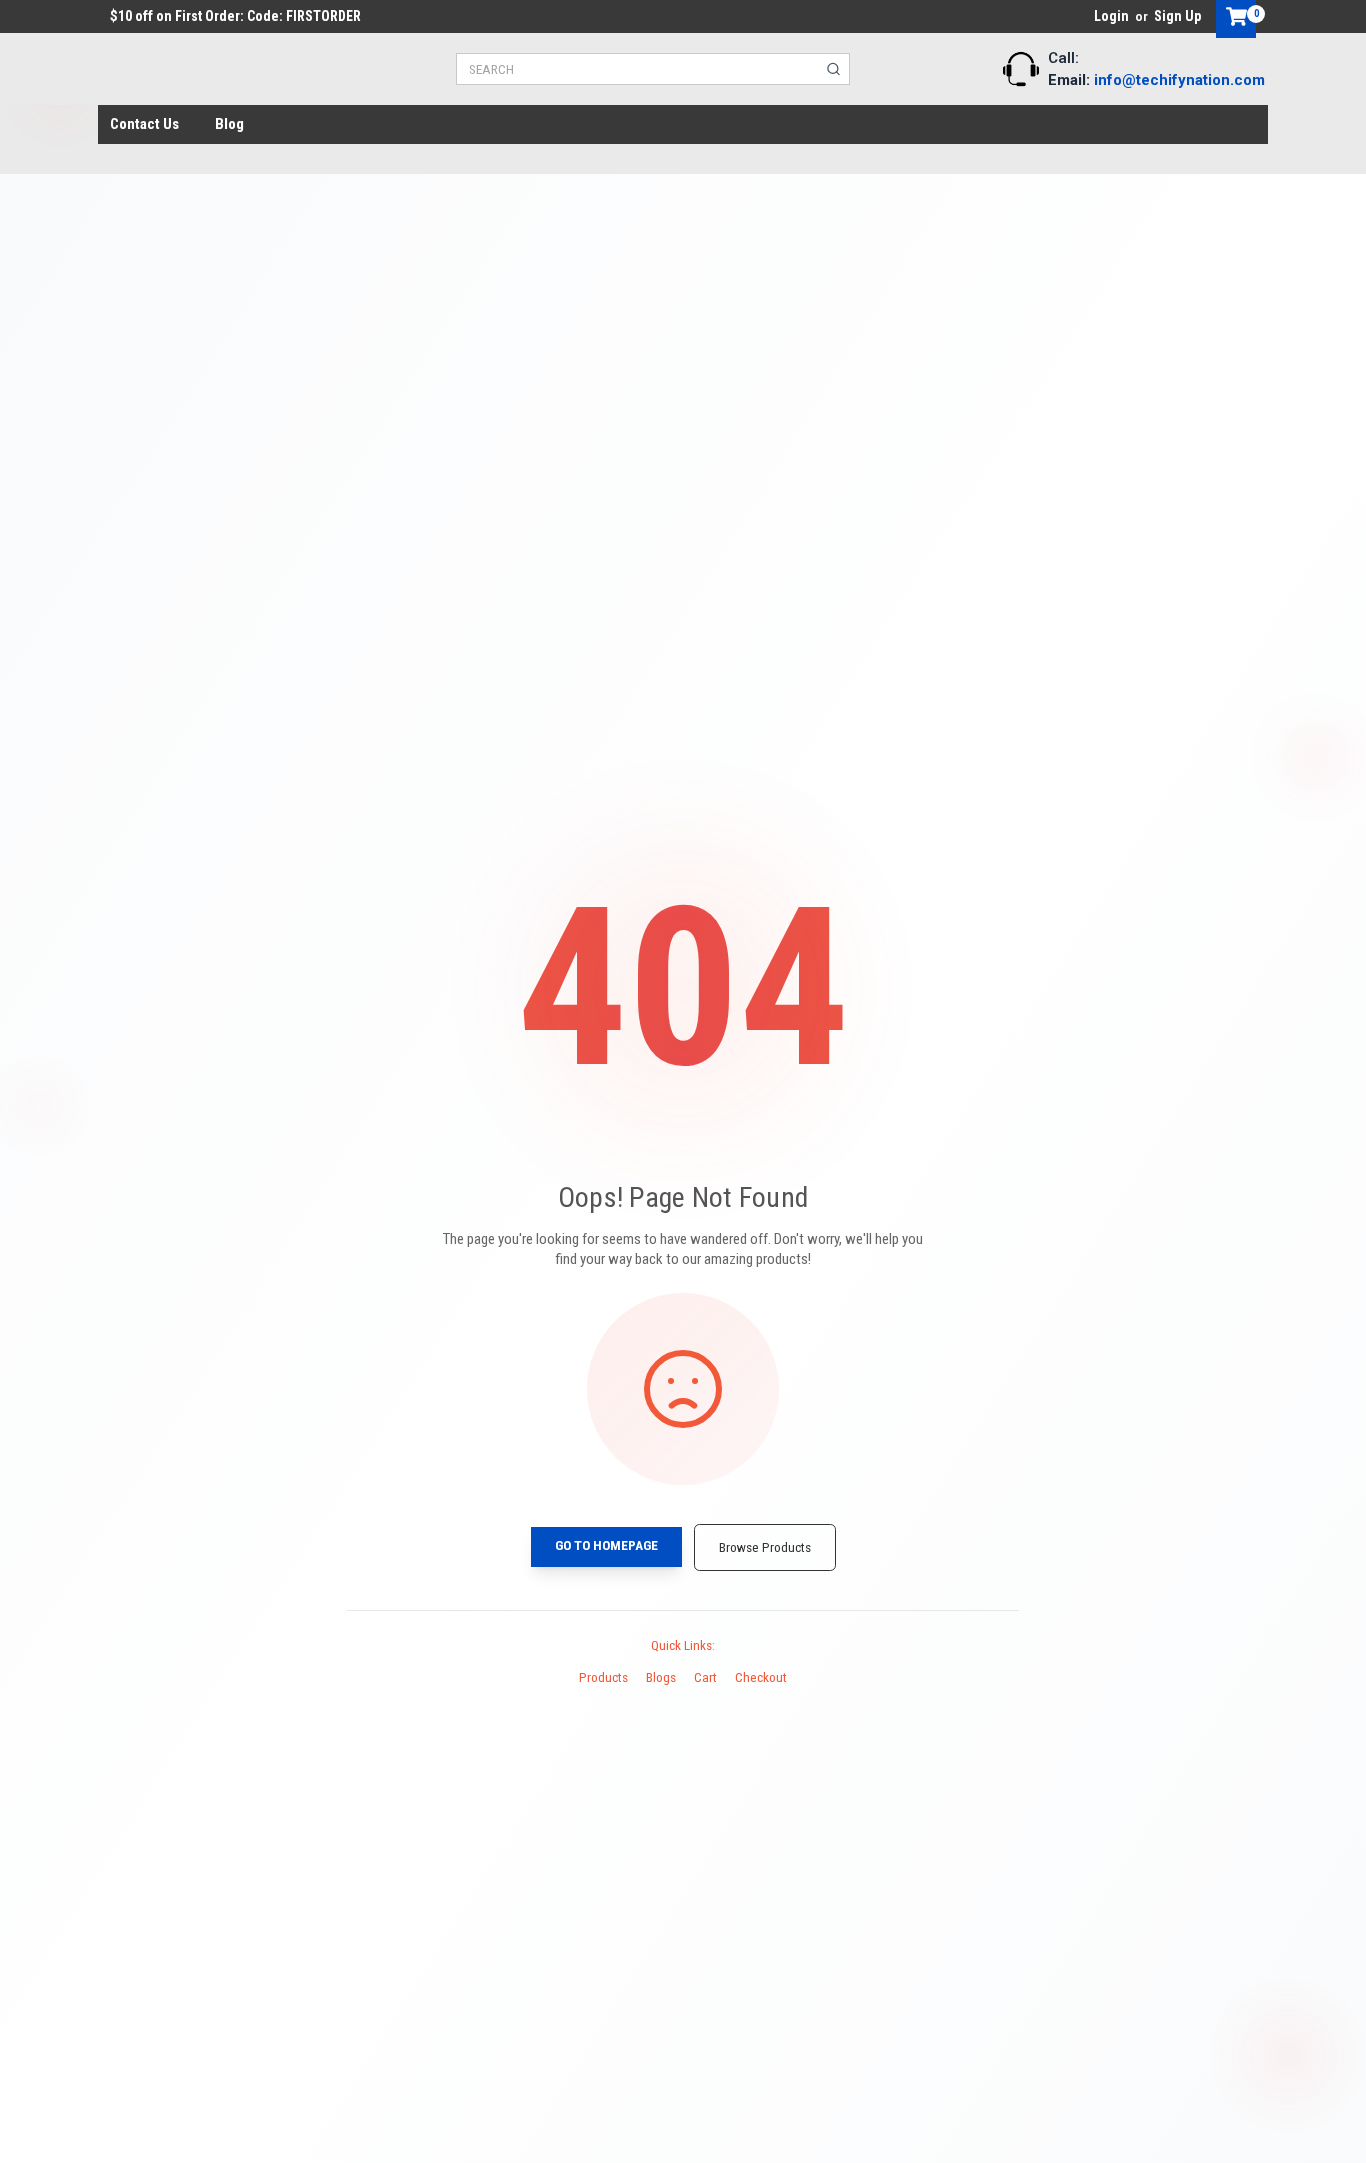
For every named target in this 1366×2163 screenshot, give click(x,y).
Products (603, 1677)
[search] (833, 69)
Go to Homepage (606, 1545)
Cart (705, 1677)
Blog (229, 124)
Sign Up (1177, 16)
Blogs (661, 1677)
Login (1111, 16)
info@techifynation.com (1179, 80)
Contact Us (144, 124)
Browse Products (765, 1547)
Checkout (761, 1677)
